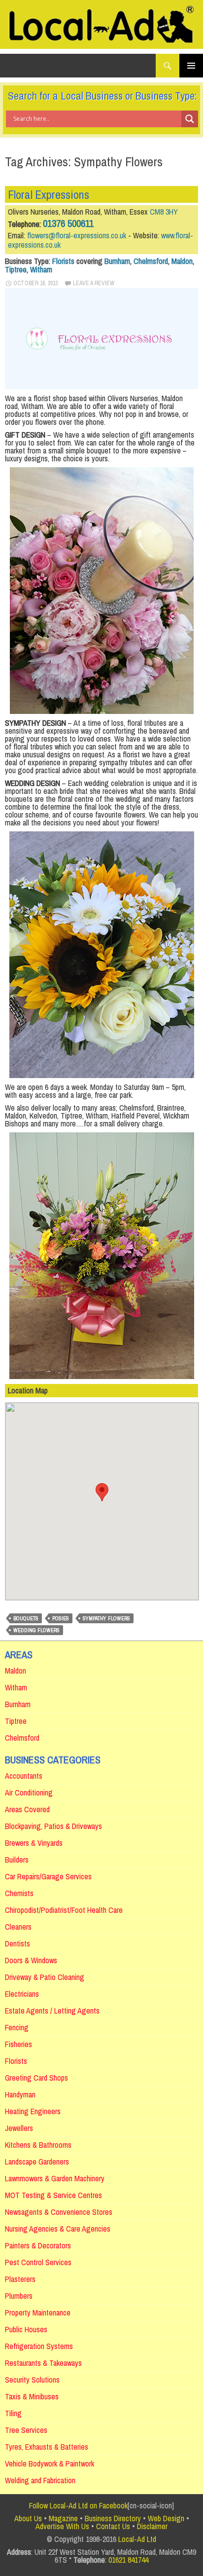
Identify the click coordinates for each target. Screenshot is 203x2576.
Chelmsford (151, 261)
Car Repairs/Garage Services (48, 1876)
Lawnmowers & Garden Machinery (55, 2178)
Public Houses (26, 2329)
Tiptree (16, 269)
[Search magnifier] (190, 119)
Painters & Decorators (38, 2245)
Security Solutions (32, 2380)
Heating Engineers (33, 2111)
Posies (61, 1618)
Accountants (24, 1776)
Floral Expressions (49, 194)
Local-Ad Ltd (137, 2539)
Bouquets (26, 1618)
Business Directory (113, 2518)
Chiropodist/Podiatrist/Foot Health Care (64, 1910)
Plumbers (19, 2296)
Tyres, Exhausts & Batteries (47, 2447)
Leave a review (94, 283)
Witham (41, 269)
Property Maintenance (38, 2313)
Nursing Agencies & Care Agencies (58, 2229)
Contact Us (113, 2526)
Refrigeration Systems (39, 2346)
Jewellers (19, 2128)
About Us (28, 2518)
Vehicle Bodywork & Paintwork (50, 2464)
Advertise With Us (62, 2526)
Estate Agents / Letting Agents (52, 2011)
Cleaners (18, 1927)
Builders (17, 1860)
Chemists (19, 1893)
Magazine (63, 2518)
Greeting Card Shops (36, 2078)
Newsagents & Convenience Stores (59, 2212)
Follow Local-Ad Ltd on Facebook (78, 2505)
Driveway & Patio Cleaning (45, 1977)
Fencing (17, 2027)
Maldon (182, 261)
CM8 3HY (164, 212)
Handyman (20, 2094)
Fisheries (18, 2044)
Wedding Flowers (36, 1630)
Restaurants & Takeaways (43, 2363)
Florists (63, 261)
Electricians (22, 1994)
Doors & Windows (31, 1960)
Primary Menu (191, 66)
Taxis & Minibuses (32, 2396)
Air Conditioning (29, 1792)
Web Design (166, 2518)
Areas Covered (27, 1809)
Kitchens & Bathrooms (38, 2145)
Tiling (13, 2413)
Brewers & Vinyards (34, 1843)
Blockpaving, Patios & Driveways (53, 1826)
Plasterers (20, 2279)
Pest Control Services (38, 2262)
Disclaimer (152, 2526)
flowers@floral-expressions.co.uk (77, 235)
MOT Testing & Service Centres (53, 2195)
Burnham (117, 261)
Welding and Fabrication (40, 2480)
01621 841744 (128, 2560)
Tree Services (26, 2430)
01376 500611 (68, 223)
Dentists (17, 1943)
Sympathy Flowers (106, 1618)
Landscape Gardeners (37, 2162)
